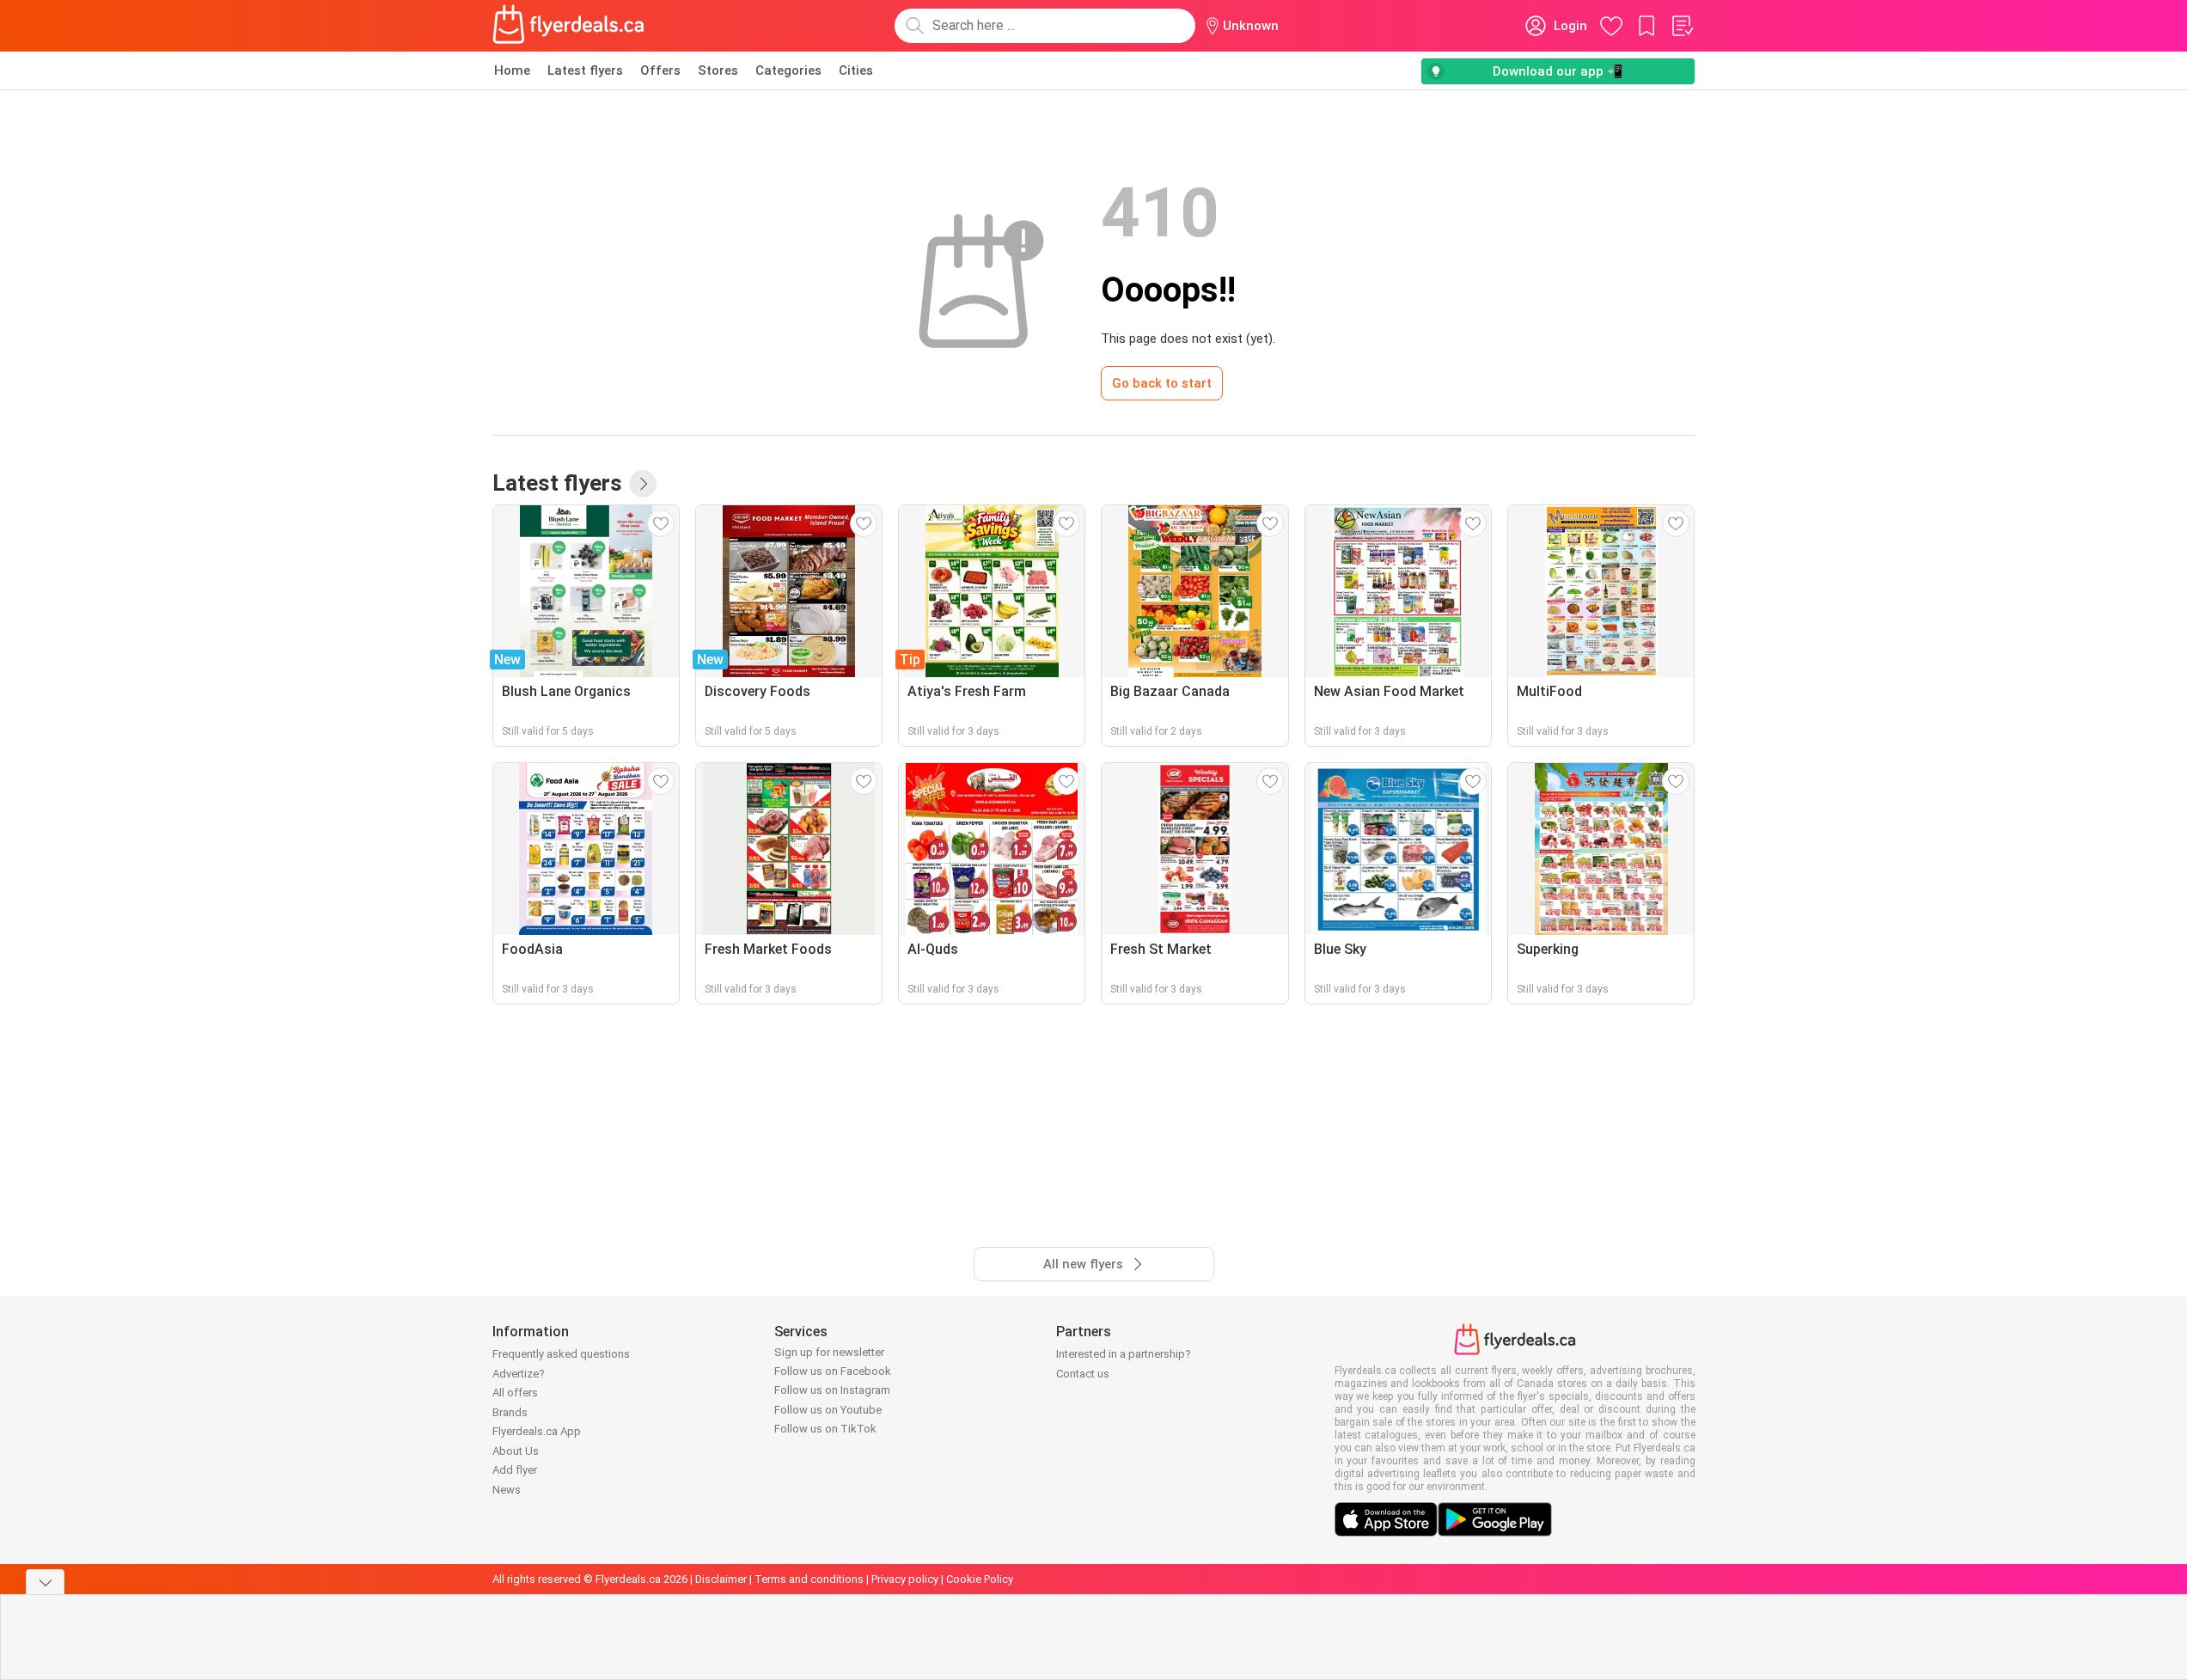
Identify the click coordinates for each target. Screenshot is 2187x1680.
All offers (515, 1393)
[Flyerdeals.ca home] (569, 26)
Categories (788, 70)
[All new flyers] (643, 484)
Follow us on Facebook (833, 1371)
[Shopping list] (1682, 26)
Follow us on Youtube (828, 1410)
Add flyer (515, 1470)
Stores (718, 70)
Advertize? (519, 1374)
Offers (660, 70)
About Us (516, 1451)
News (507, 1490)
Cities (856, 70)
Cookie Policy (980, 1579)
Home (512, 70)
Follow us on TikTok (825, 1429)
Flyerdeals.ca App (537, 1431)
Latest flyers (585, 70)
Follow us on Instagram (832, 1390)
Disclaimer (721, 1579)
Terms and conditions (809, 1579)
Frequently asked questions (561, 1354)
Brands (510, 1412)
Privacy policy (905, 1579)
